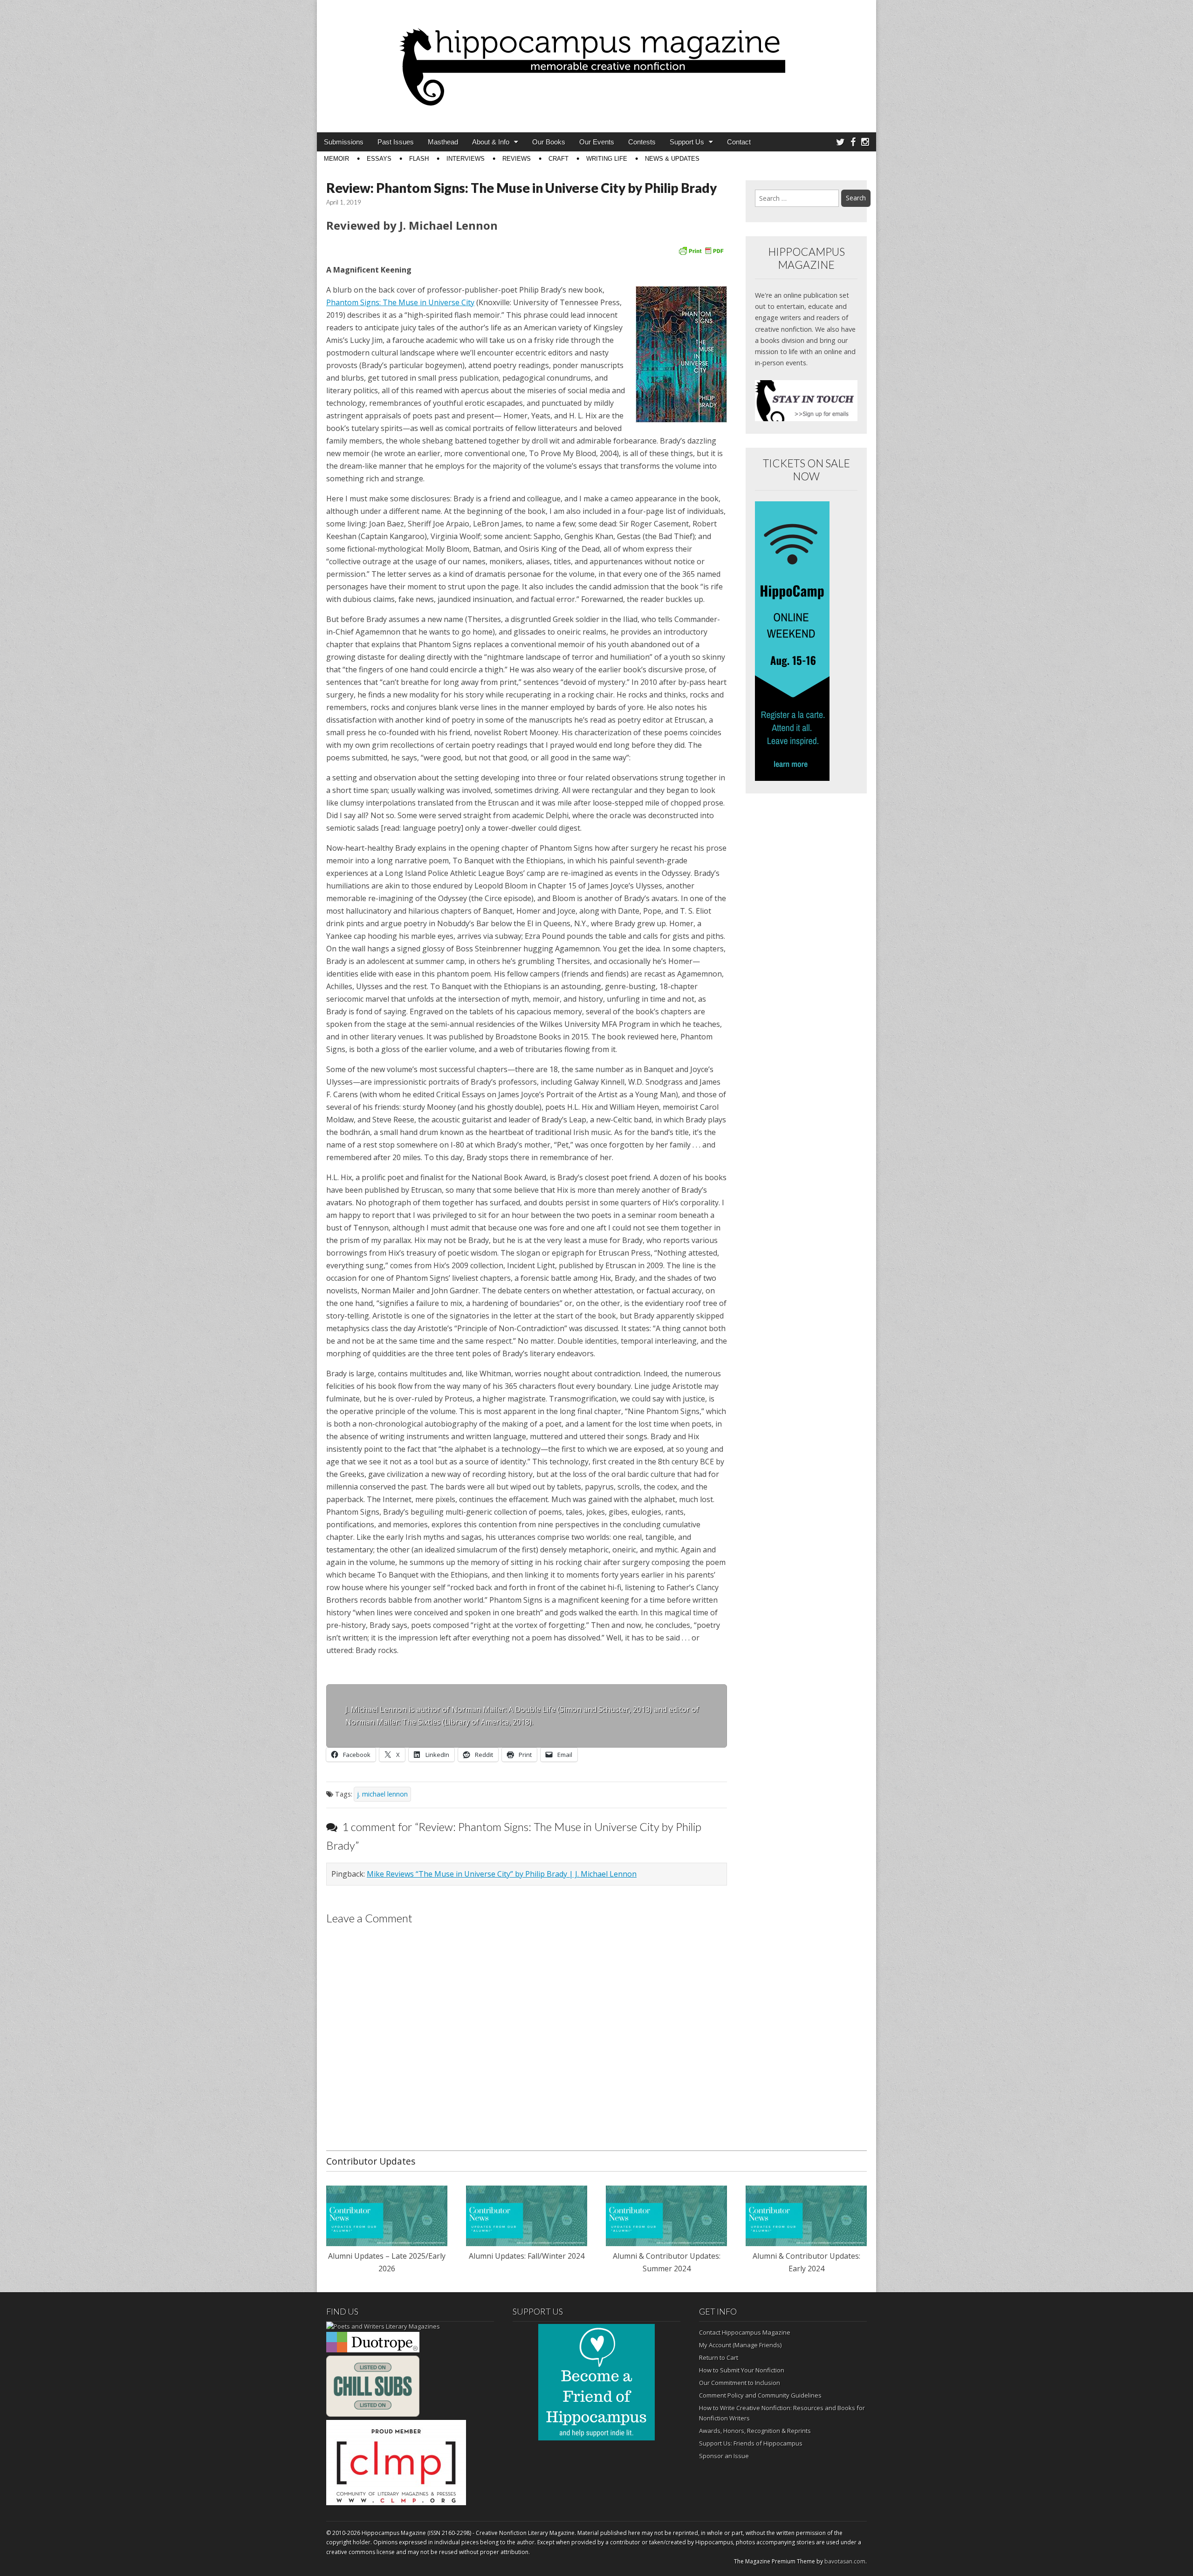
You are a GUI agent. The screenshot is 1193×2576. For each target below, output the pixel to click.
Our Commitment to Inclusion (740, 2383)
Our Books (549, 142)
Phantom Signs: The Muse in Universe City (400, 302)
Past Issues (396, 142)
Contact (739, 142)
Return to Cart (719, 2357)
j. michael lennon (382, 1794)
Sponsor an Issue (724, 2456)
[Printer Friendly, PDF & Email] (701, 250)
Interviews (466, 159)
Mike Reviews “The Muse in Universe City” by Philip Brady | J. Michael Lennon (502, 1874)
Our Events (597, 142)
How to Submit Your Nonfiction (742, 2370)
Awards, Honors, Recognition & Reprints (755, 2431)
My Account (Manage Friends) (740, 2345)
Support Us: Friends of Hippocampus (751, 2443)
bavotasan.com (845, 2561)
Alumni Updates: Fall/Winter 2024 (527, 2256)
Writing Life (607, 159)
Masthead (443, 142)
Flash (419, 159)
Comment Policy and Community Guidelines (760, 2395)
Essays (379, 159)
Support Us (687, 142)
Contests (642, 142)
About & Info (491, 142)
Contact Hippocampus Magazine (745, 2332)
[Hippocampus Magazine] (596, 59)
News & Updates (672, 159)
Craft (559, 159)
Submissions (344, 142)
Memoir (336, 159)
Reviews (517, 159)
